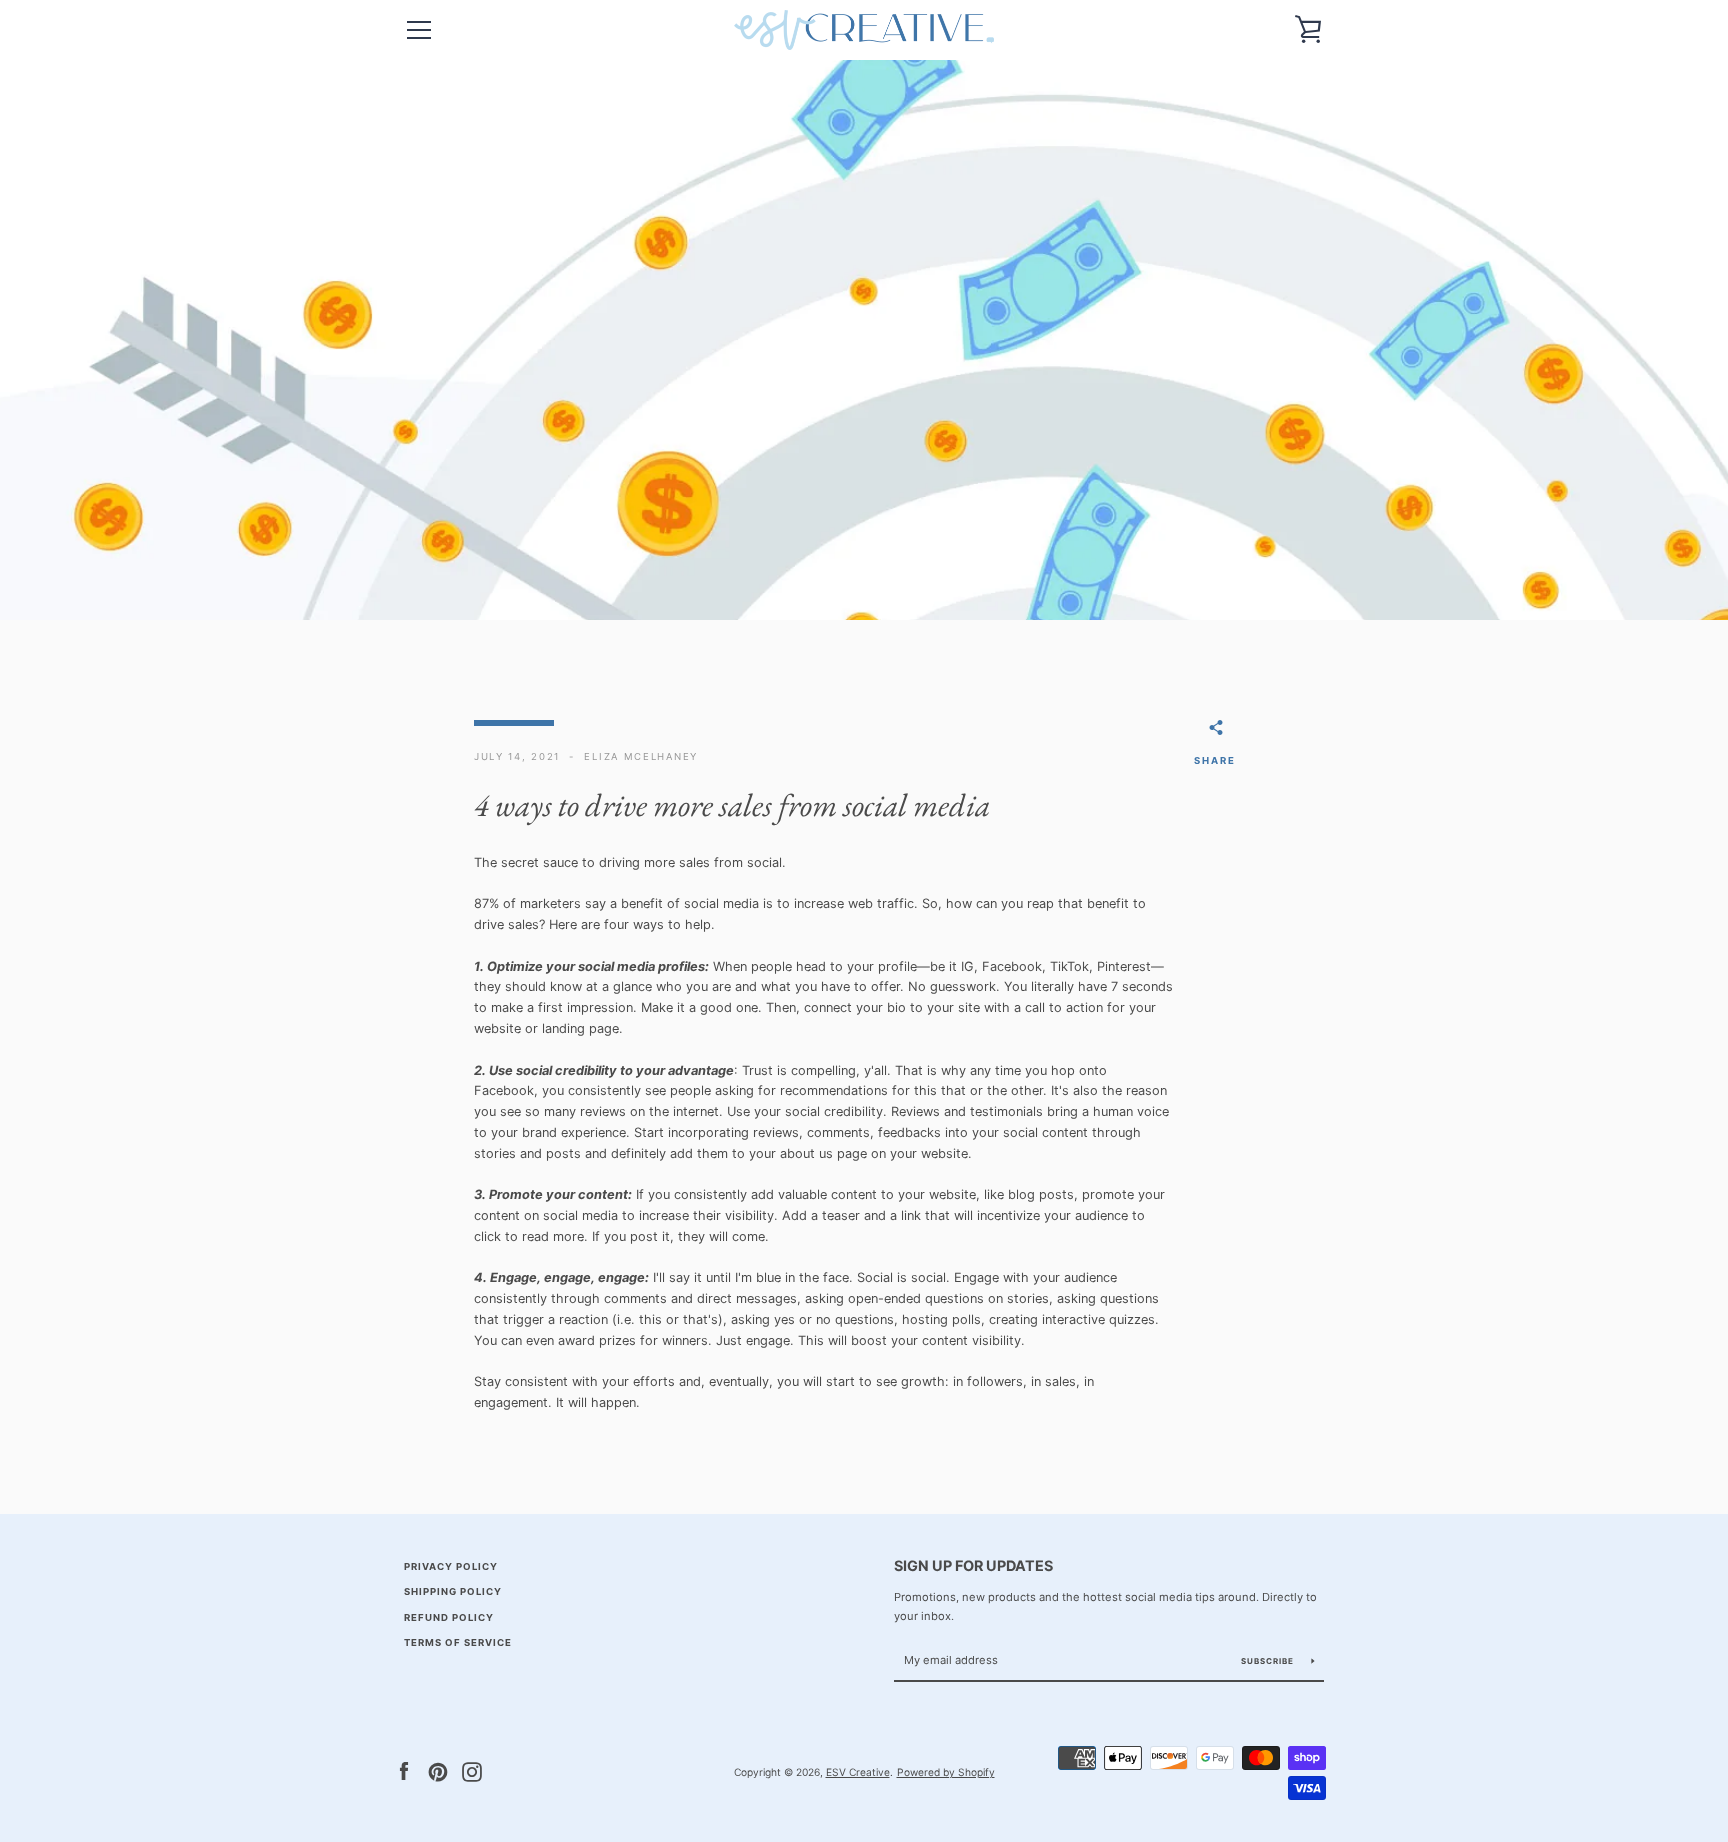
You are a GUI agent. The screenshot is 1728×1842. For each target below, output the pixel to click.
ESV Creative (858, 1772)
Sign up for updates (973, 1565)
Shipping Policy (453, 1591)
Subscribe (1269, 1661)
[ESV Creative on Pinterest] (438, 1771)
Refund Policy (449, 1617)
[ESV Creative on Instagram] (472, 1771)
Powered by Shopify (946, 1772)
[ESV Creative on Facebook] (404, 1771)
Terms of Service (458, 1642)
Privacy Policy (451, 1566)
